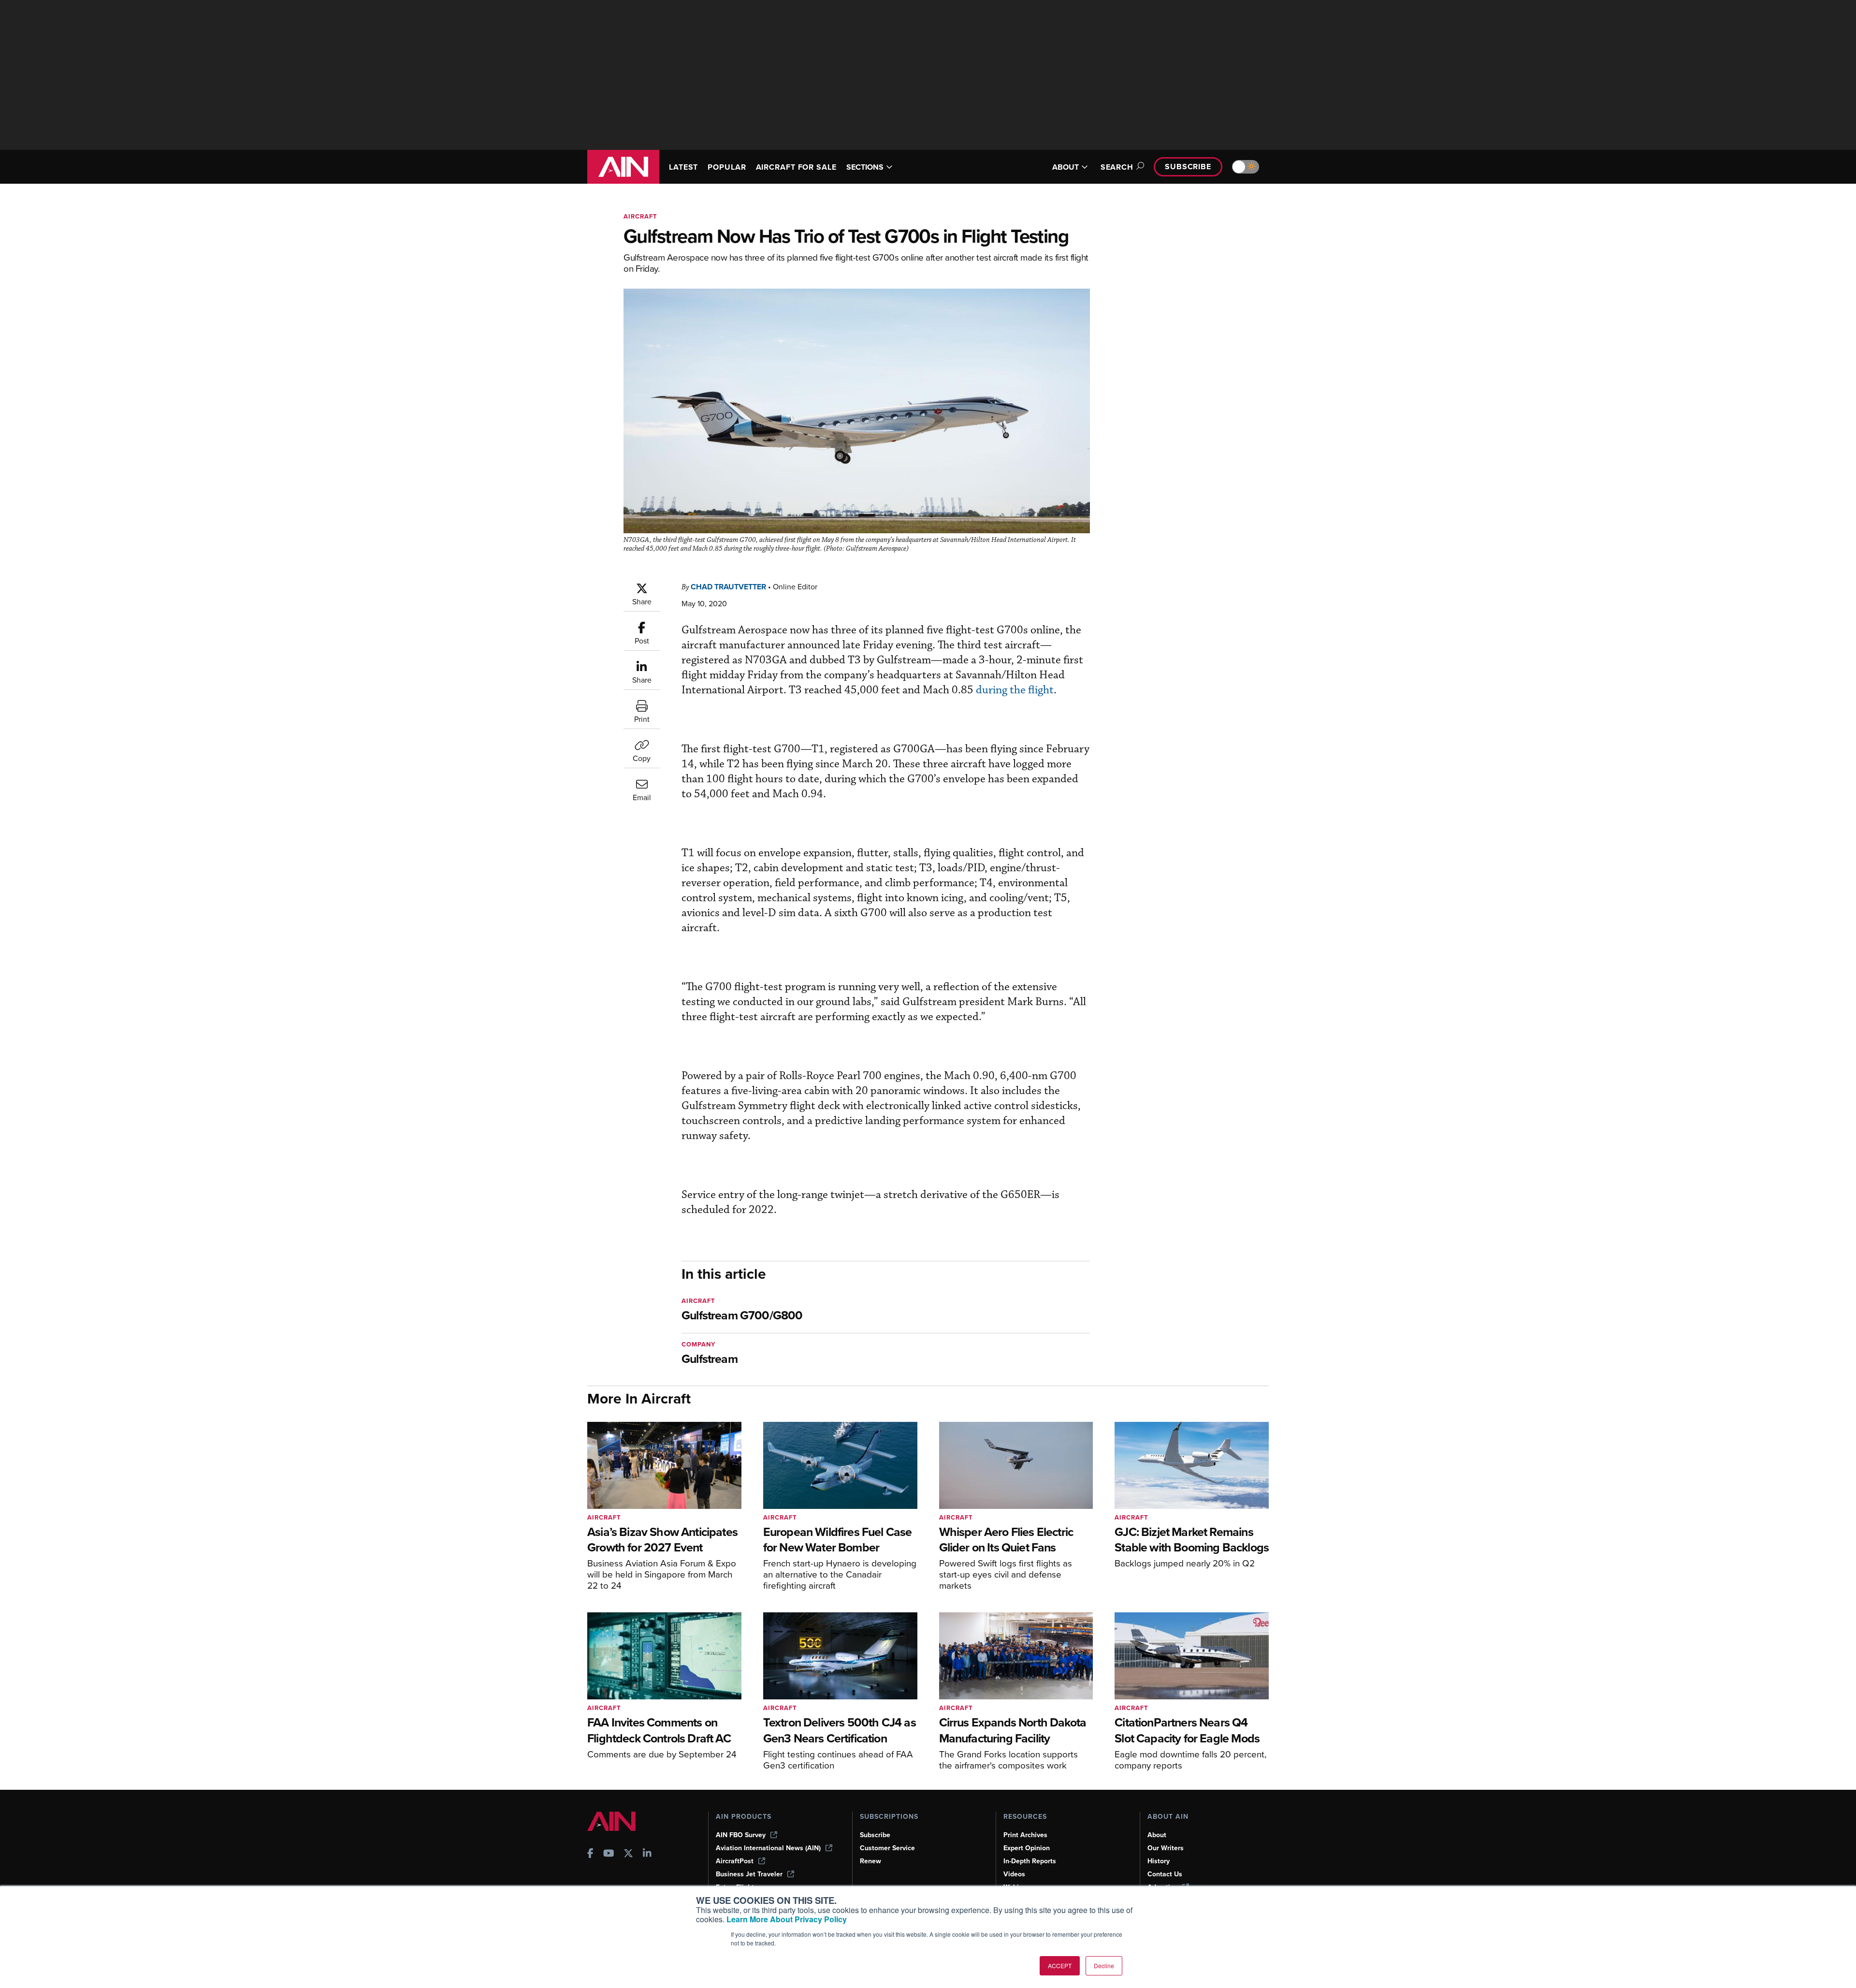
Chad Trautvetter (728, 587)
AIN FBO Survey (741, 1835)
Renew (870, 1861)
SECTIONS (865, 167)
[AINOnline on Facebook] (590, 1854)
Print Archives (1025, 1835)
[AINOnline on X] (628, 1854)
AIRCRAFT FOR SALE (796, 167)
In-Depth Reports (1030, 1861)
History (1159, 1861)
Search (1117, 167)
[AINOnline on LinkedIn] (647, 1854)
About (1157, 1835)
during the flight (1015, 690)
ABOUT (1066, 167)
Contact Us (1165, 1874)
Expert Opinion (1027, 1848)
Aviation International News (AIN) (768, 1848)
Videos (1014, 1874)
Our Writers (1166, 1848)
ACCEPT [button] (1060, 1966)
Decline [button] (1104, 1966)
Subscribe (1188, 167)
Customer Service (887, 1848)
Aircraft (640, 216)
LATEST (683, 167)
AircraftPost (735, 1861)
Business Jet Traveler (749, 1874)
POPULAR (727, 167)
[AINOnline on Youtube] (609, 1854)
